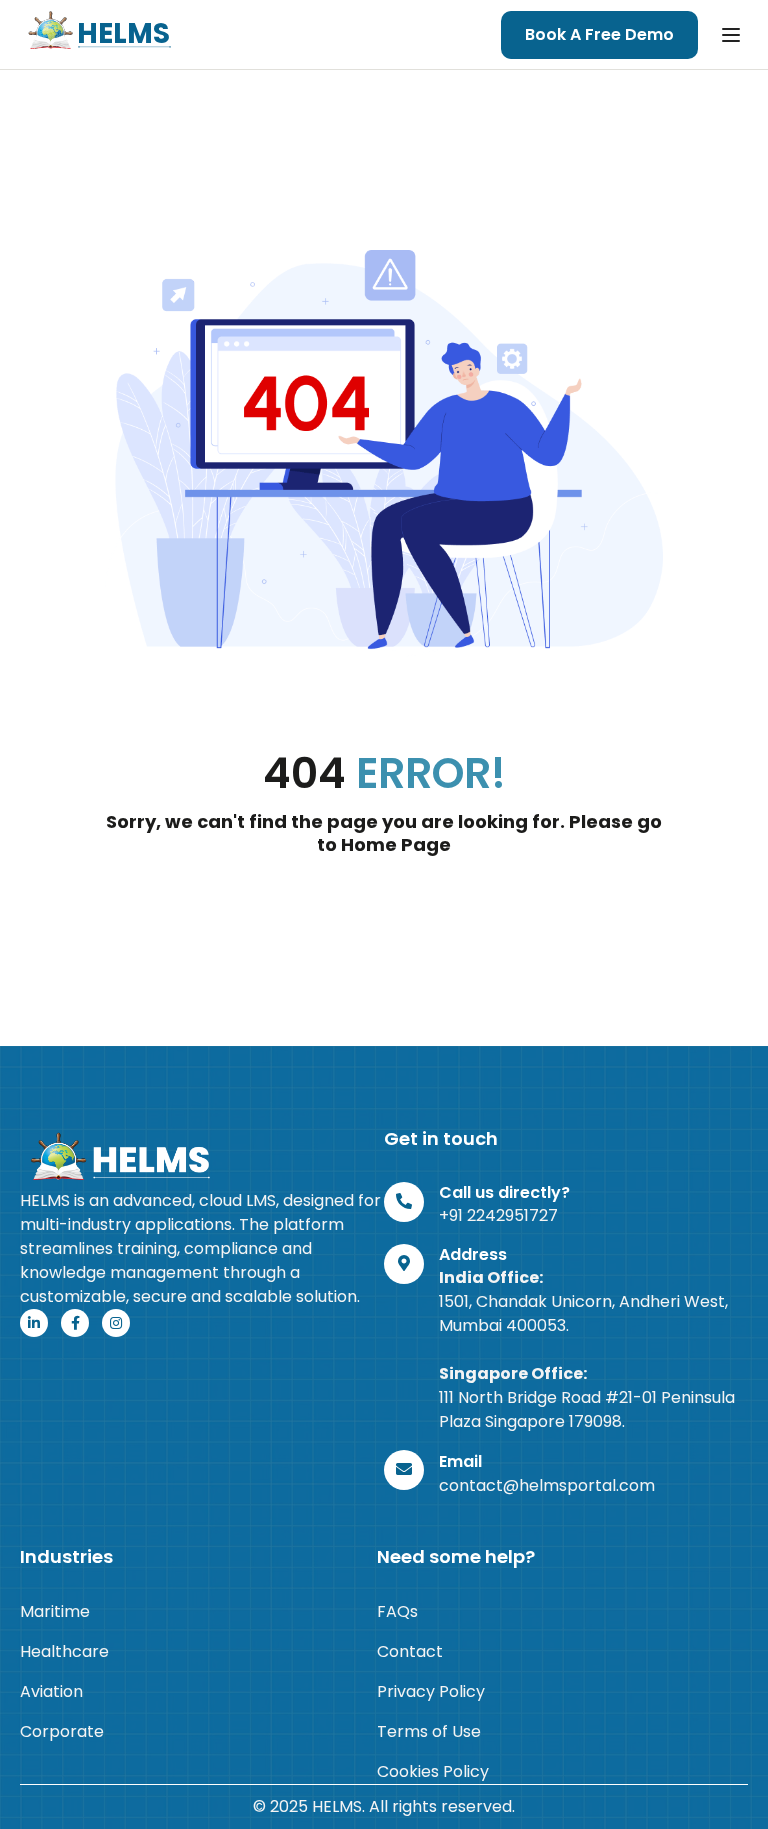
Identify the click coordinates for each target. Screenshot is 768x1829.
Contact (410, 1651)
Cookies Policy (433, 1771)
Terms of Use (429, 1731)
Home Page (396, 844)
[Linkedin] (34, 1323)
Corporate (62, 1731)
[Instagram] (116, 1323)
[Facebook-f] (75, 1323)
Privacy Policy (431, 1691)
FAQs (397, 1611)
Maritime (55, 1611)
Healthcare (64, 1651)
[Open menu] (733, 35)
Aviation (51, 1691)
